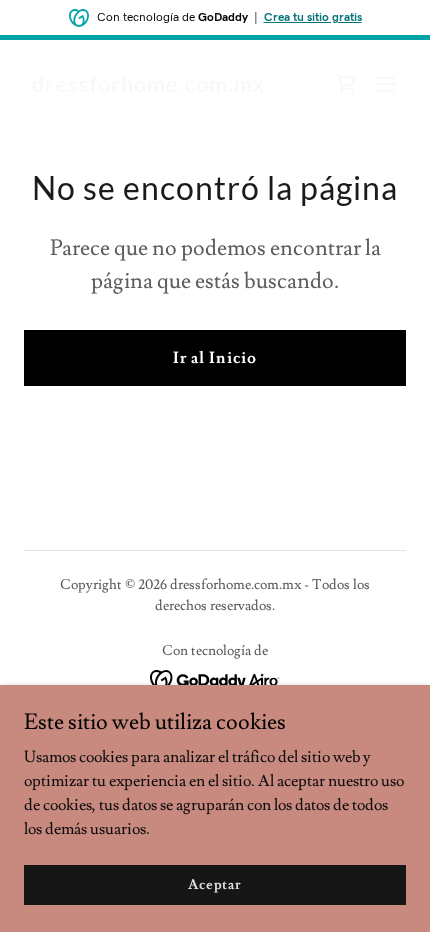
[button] (386, 84)
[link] (148, 87)
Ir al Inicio (214, 358)
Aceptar (215, 884)
